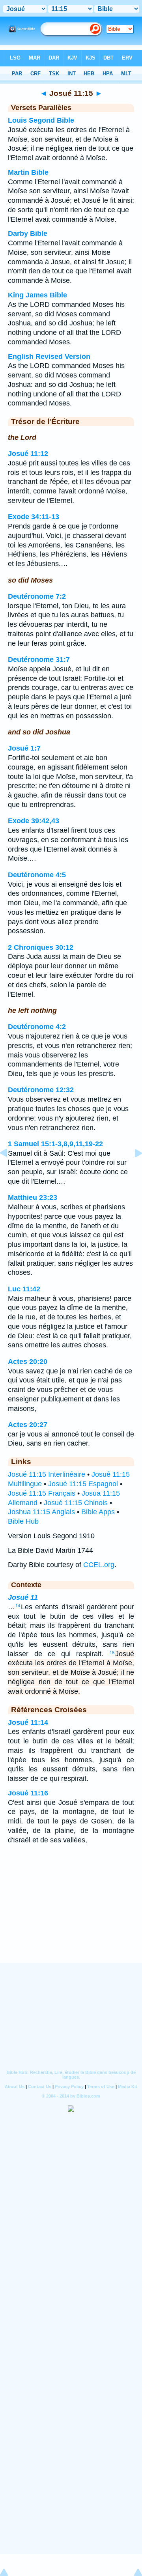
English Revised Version (49, 357)
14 (18, 1606)
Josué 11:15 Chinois (76, 1503)
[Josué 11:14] (10, 1171)
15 (112, 1653)
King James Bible (37, 295)
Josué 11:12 (28, 454)
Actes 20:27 (28, 1425)
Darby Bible (28, 234)
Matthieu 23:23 (33, 1197)
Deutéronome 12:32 (41, 1090)
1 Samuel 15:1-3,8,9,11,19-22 (55, 1144)
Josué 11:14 (28, 1722)
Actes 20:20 (28, 1362)
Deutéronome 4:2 (37, 1027)
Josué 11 (23, 1597)
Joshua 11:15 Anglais (41, 1512)
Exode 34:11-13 (34, 517)
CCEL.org (99, 1565)
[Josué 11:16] (132, 1171)
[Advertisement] (71, 1914)
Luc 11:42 (24, 1289)
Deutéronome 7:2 (37, 596)
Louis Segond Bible (41, 120)
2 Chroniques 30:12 (41, 947)
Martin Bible (28, 172)
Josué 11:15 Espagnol (83, 1484)
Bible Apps (98, 1512)
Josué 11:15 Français (42, 1493)
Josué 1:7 (24, 748)
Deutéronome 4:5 (37, 875)
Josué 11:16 (28, 1793)
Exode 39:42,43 (34, 821)
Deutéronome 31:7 (39, 659)
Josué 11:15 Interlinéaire (47, 1474)
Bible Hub (23, 1521)
